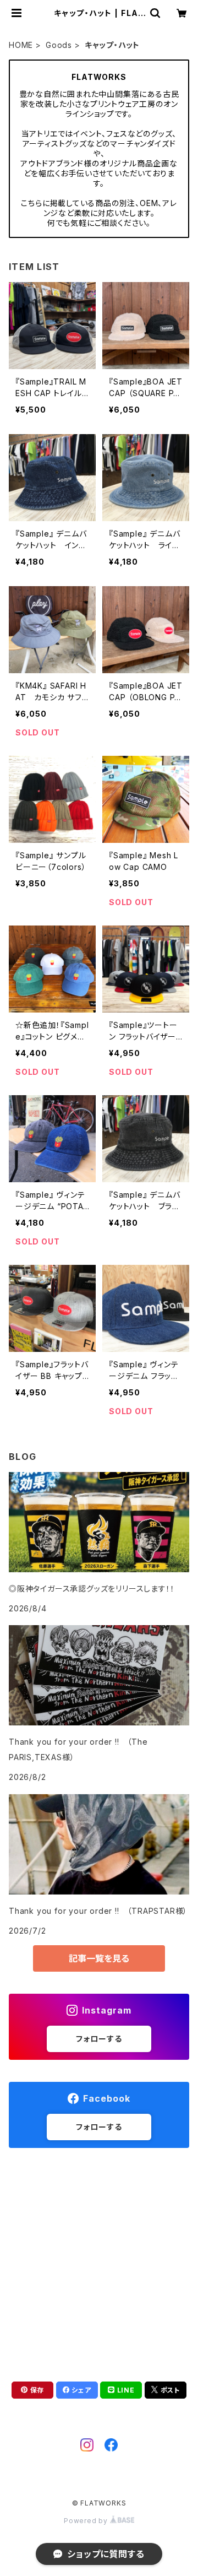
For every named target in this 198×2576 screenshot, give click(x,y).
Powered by (87, 2521)
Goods (59, 45)
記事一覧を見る (99, 1958)
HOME (21, 45)
